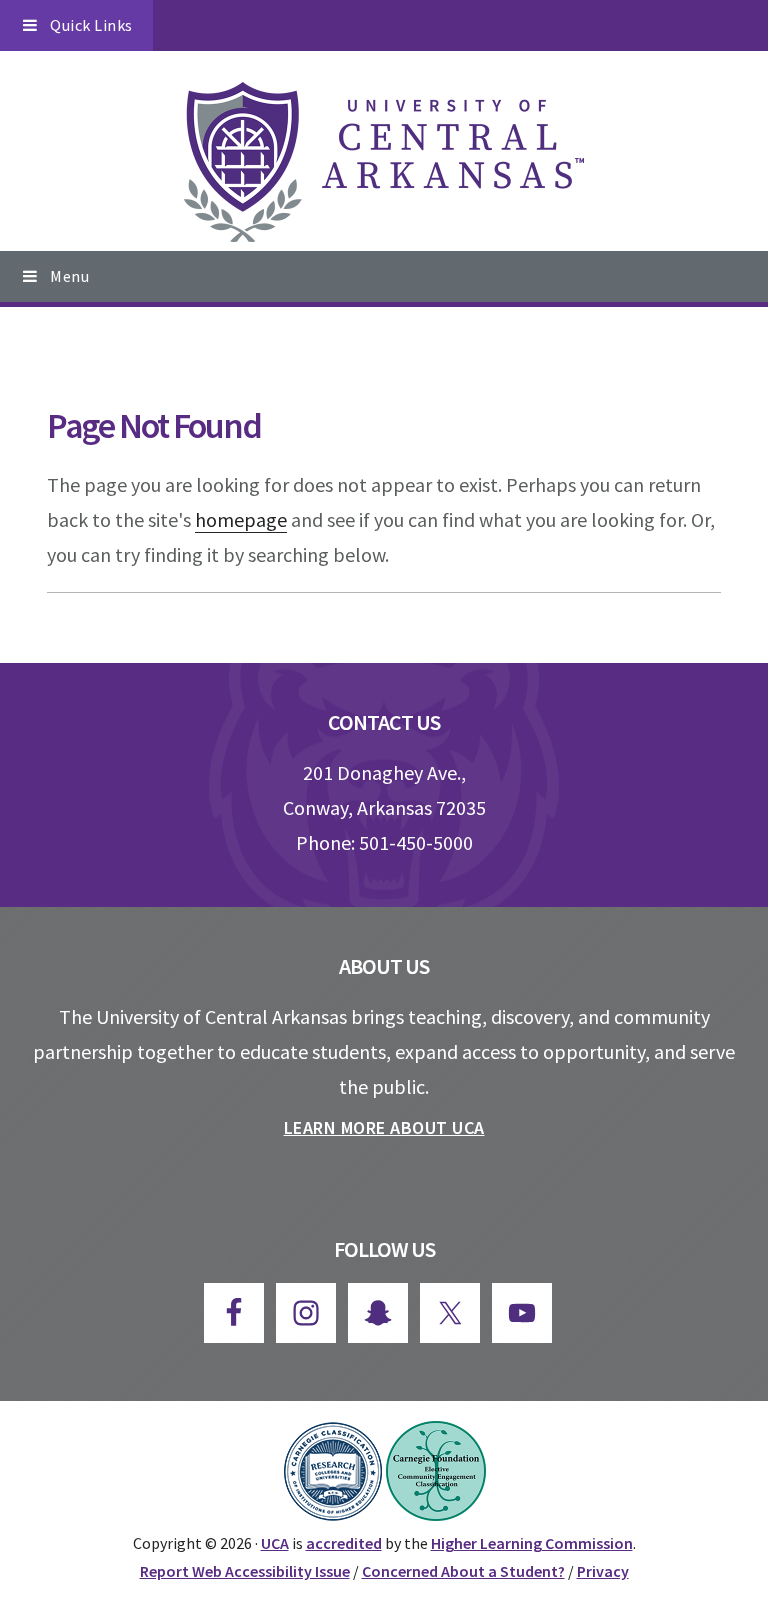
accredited (344, 1543)
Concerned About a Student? (463, 1571)
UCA (275, 1543)
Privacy (603, 1571)
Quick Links (91, 25)
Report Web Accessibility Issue (245, 1571)
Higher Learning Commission (532, 1543)
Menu (69, 276)
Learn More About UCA (384, 1127)
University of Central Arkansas (384, 162)
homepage (241, 519)
